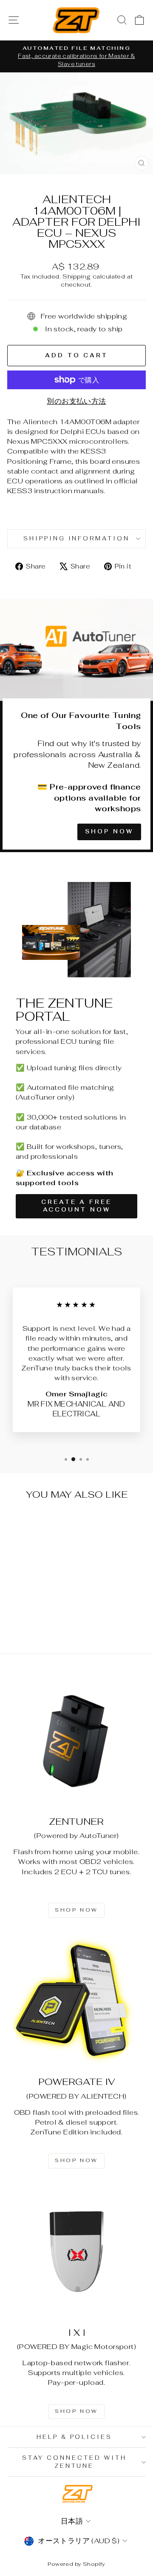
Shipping (76, 276)
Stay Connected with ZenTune (74, 2462)
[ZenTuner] (76, 1740)
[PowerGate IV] (76, 2001)
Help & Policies (75, 2437)
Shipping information (77, 538)
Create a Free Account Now (76, 1206)
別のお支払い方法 (76, 401)
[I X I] (76, 2251)
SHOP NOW (76, 1910)
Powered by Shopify (76, 2564)
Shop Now (109, 831)
